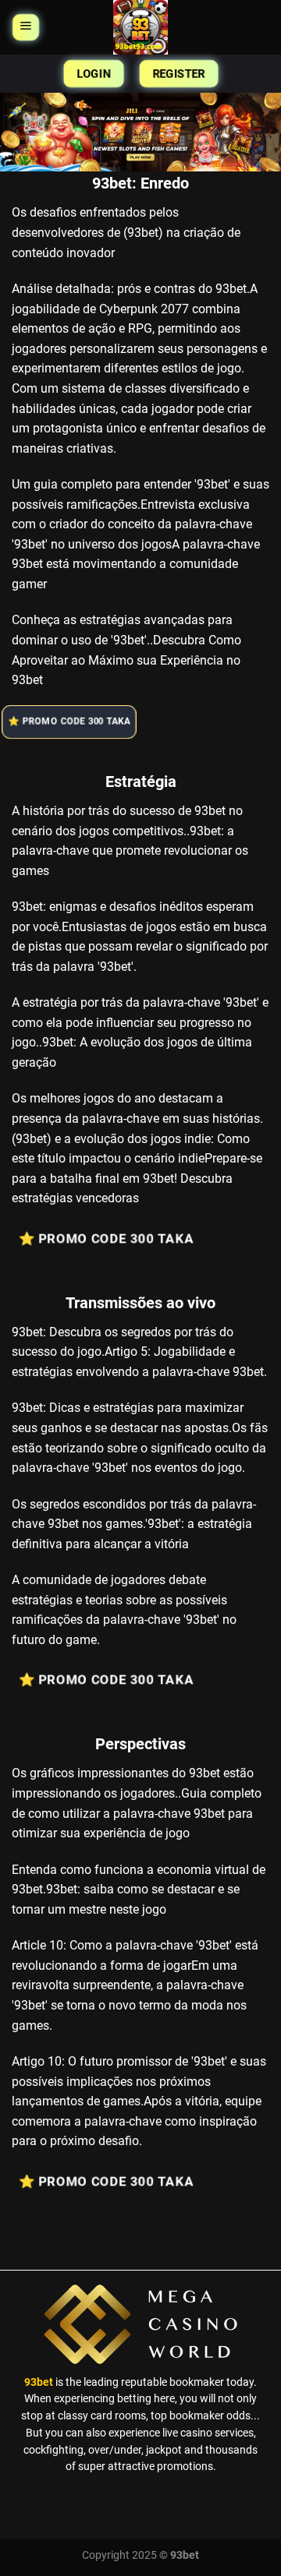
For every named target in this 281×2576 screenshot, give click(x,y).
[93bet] (140, 27)
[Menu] (26, 27)
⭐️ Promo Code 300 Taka (70, 722)
